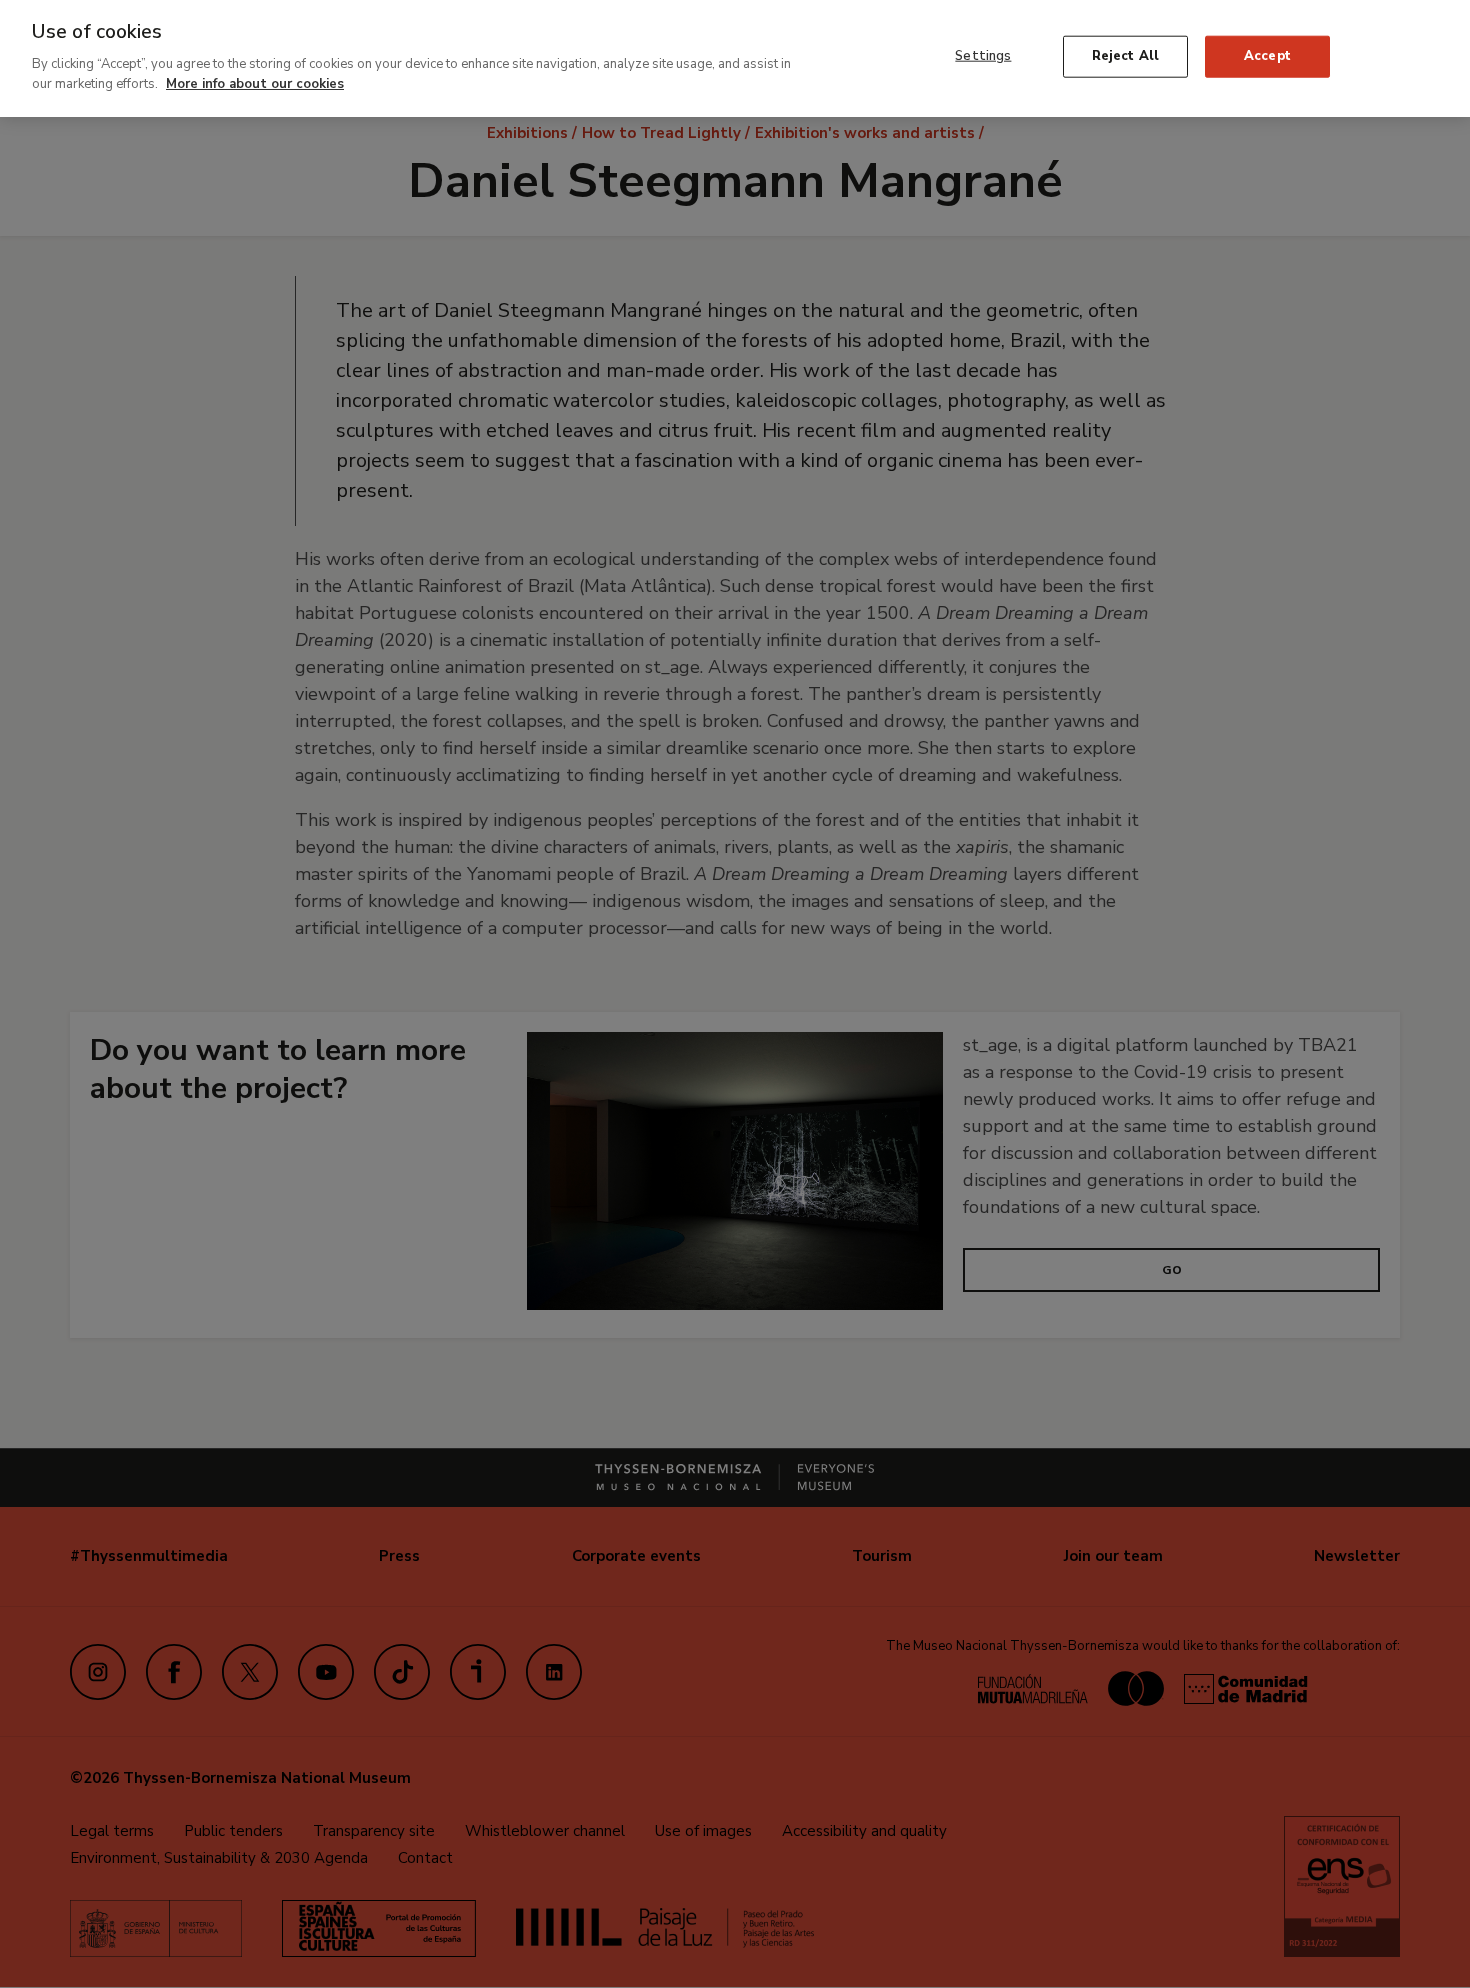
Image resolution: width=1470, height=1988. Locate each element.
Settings (983, 56)
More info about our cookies (255, 83)
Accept (1267, 56)
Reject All (1125, 56)
